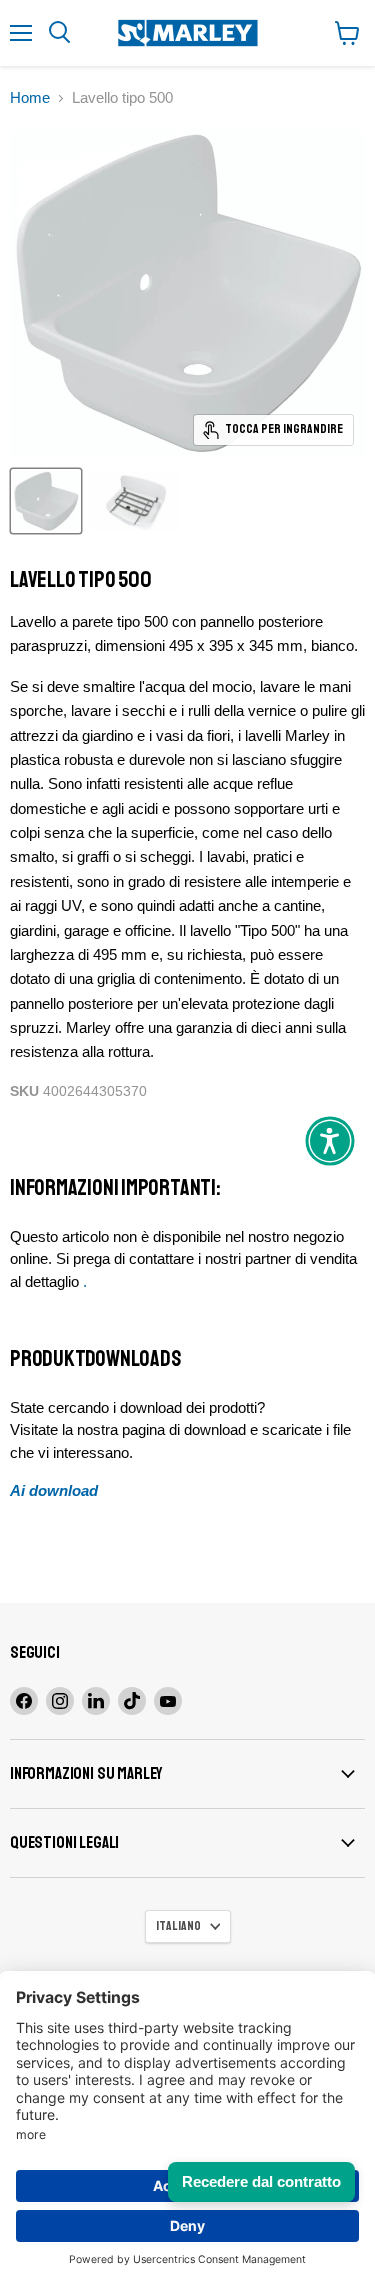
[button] (330, 1141)
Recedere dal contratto (261, 2181)
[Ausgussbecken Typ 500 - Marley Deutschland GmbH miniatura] (46, 501)
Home (30, 97)
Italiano (178, 1926)
